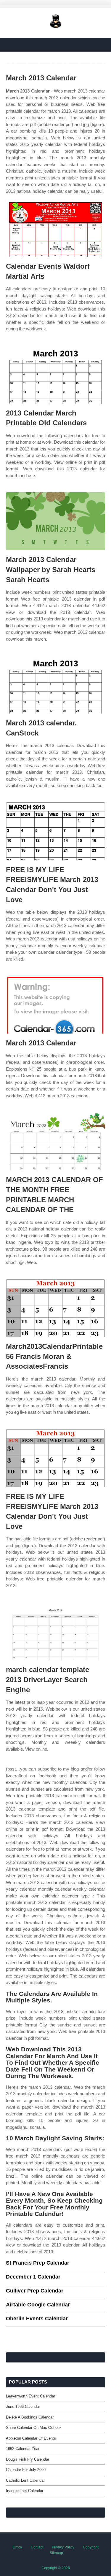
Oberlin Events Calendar (37, 2319)
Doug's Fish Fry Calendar (28, 2459)
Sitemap (56, 2553)
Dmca (17, 2547)
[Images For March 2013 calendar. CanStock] (55, 685)
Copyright (91, 2547)
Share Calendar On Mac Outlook (34, 2428)
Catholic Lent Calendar (25, 2480)
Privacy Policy (63, 2547)
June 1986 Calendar (23, 2407)
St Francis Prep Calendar (38, 2263)
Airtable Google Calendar (38, 2305)
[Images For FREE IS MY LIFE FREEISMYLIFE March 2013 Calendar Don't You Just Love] (55, 831)
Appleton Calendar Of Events (31, 2438)
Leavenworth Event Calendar (30, 2396)
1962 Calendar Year (23, 2449)
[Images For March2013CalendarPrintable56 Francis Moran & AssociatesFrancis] (55, 1308)
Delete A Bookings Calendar (30, 2417)
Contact (37, 2547)
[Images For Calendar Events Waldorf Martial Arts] (55, 228)
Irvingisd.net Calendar (25, 2491)
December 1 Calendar (33, 2277)
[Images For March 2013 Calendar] (55, 1005)
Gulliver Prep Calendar (35, 2291)
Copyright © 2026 (56, 2568)
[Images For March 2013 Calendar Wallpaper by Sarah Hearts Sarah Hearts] (55, 521)
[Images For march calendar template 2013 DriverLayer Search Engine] (55, 1631)
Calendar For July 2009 (26, 2470)
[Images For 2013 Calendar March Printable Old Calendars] (55, 375)
